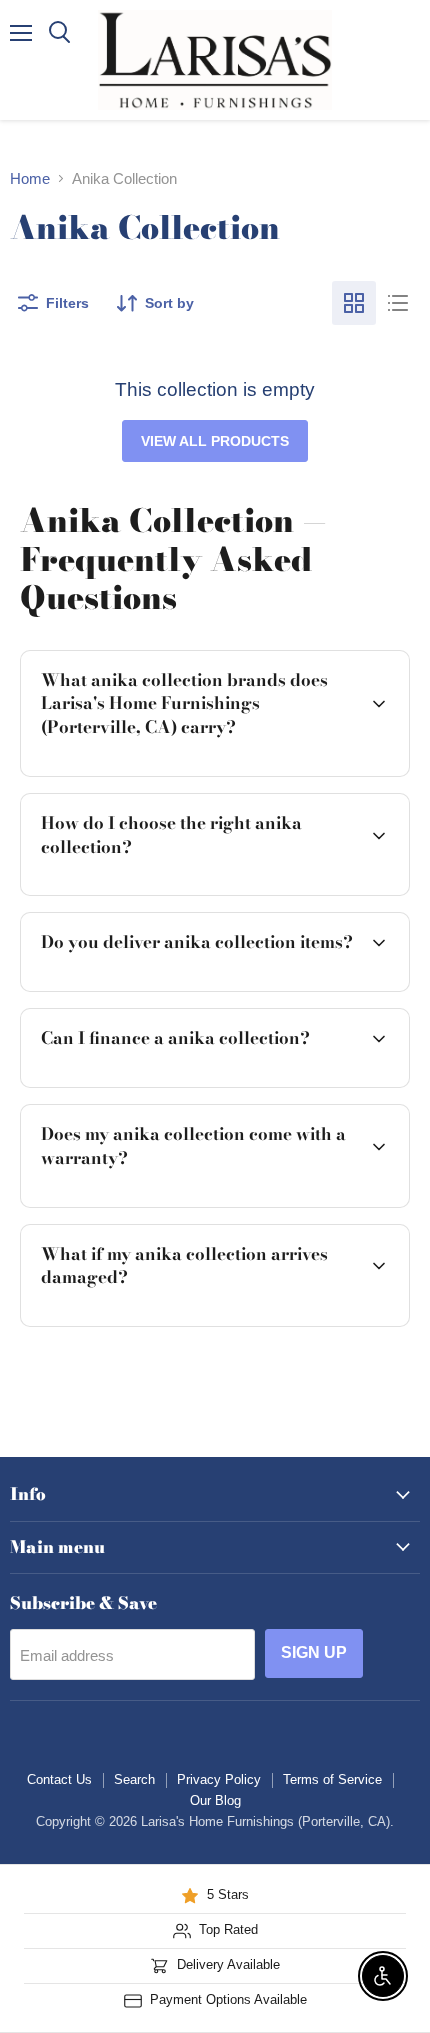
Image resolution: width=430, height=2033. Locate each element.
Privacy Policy (219, 1779)
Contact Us (59, 1779)
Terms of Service (332, 1779)
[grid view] (354, 303)
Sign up (314, 1652)
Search (134, 1779)
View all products (215, 441)
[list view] (398, 303)
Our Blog (215, 1800)
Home (30, 178)
